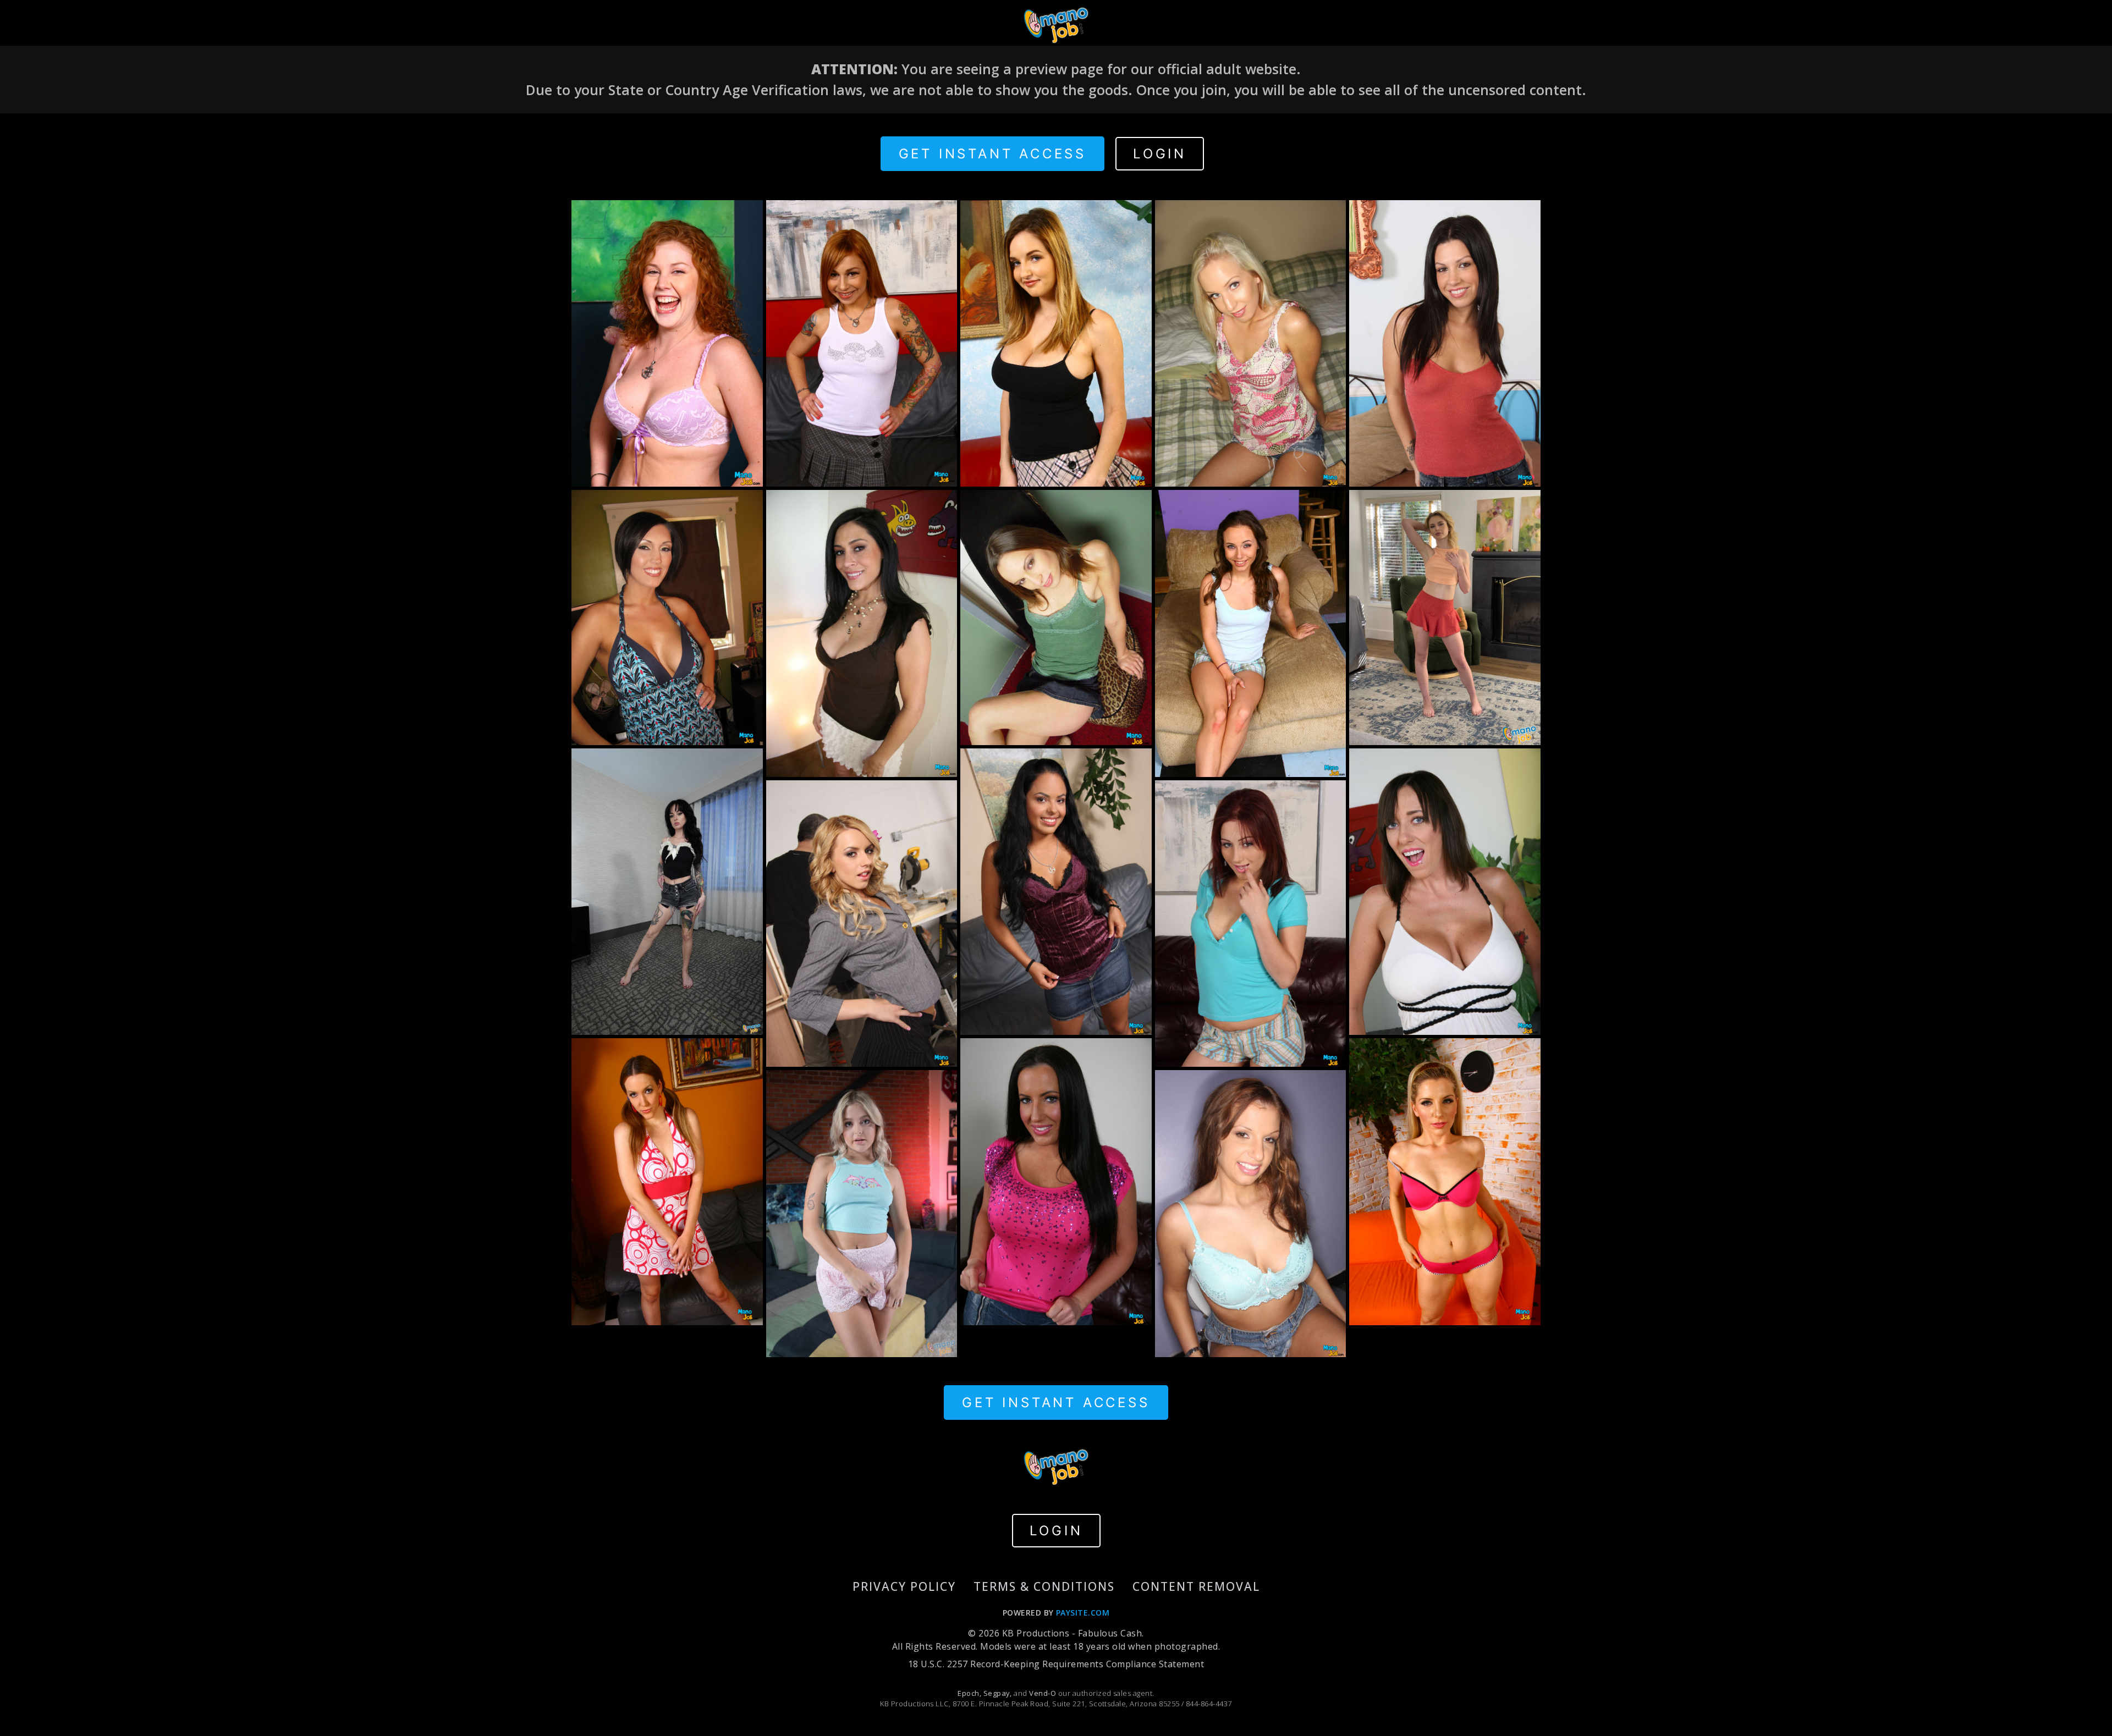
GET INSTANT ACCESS (992, 154)
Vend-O (1043, 1693)
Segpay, (998, 1693)
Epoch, (969, 1693)
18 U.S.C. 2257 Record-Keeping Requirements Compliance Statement (1056, 1664)
